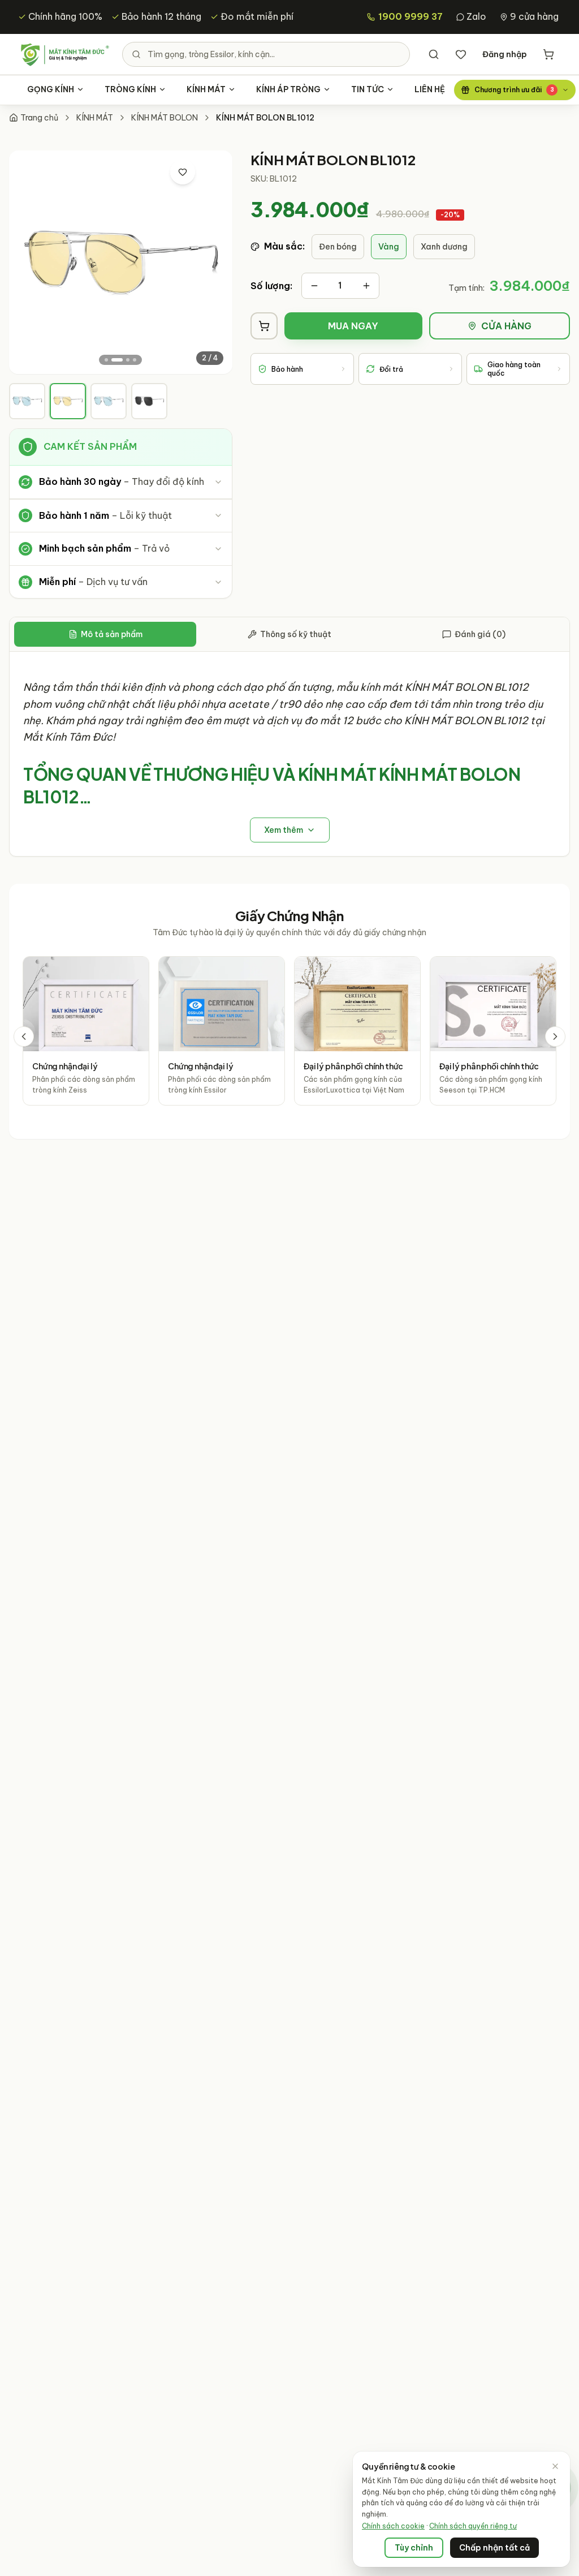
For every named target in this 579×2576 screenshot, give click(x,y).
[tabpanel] (289, 754)
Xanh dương (444, 247)
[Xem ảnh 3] (128, 360)
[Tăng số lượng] (366, 286)
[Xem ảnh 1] (106, 360)
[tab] (27, 401)
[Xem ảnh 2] (117, 360)
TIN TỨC (368, 89)
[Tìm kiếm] (434, 54)
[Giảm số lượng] (314, 286)
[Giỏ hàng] (548, 54)
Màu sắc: (284, 246)
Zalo (476, 16)
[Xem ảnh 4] (135, 360)
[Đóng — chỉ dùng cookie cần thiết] (555, 2466)
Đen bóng (338, 247)
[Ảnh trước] (28, 263)
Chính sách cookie (393, 2526)
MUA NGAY (353, 326)
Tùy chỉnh (414, 2548)
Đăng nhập (505, 54)
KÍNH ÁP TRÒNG (288, 89)
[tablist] (289, 635)
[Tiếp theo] (555, 1037)
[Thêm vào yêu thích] (183, 172)
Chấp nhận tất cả (494, 2548)
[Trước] (24, 1037)
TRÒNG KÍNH (130, 89)
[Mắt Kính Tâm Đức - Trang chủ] (64, 54)
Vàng (389, 247)
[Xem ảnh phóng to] (211, 172)
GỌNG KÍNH (51, 89)
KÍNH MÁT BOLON (165, 118)
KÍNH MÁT (206, 89)
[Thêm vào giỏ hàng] (264, 326)
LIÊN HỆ (430, 89)
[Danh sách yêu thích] (461, 54)
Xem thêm (284, 830)
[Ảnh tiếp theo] (213, 263)
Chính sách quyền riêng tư (473, 2526)
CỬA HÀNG (506, 326)
